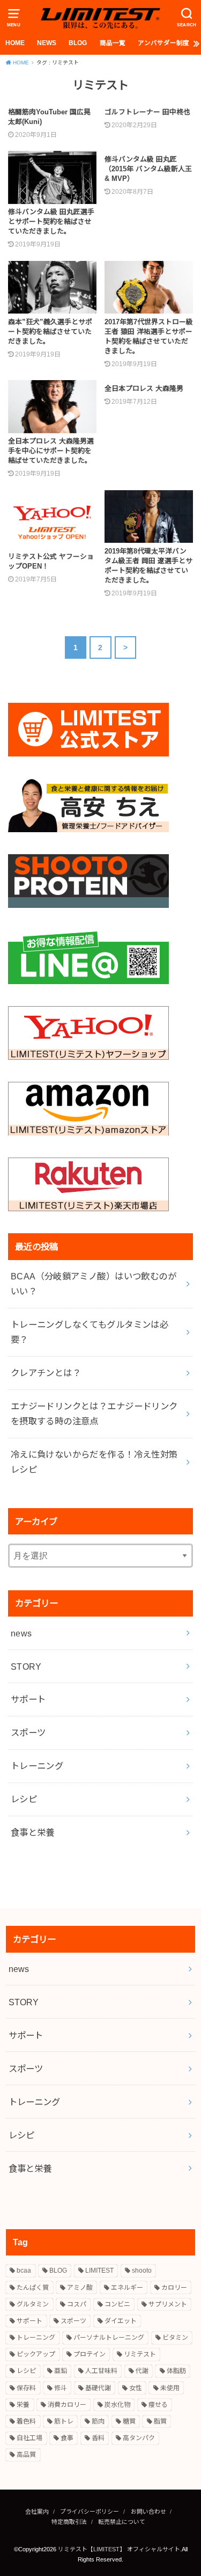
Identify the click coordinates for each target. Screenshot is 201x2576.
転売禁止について (122, 2522)
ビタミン (175, 2338)
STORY (26, 1667)
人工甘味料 (101, 2371)
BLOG (78, 43)
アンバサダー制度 (163, 43)
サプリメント (168, 2304)
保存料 (26, 2388)
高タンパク (139, 2438)
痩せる (158, 2405)
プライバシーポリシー (90, 2512)
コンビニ (117, 2304)
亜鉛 (61, 2371)
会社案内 (37, 2512)
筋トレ (64, 2421)
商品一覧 (113, 43)
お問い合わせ (148, 2512)
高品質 (26, 2455)
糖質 (129, 2421)
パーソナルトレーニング (109, 2338)
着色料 (26, 2421)
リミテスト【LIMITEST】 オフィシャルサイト (119, 2549)
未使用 (170, 2388)
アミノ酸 (80, 2288)
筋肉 (98, 2421)
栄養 (23, 2405)
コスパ (77, 2304)
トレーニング (37, 1766)
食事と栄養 (33, 1832)
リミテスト (140, 2354)
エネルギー (127, 2288)
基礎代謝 (98, 2388)
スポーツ (28, 1733)
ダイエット (121, 2321)
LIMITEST (99, 2271)
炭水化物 (117, 2405)
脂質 (160, 2421)
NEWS (47, 43)
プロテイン (90, 2354)
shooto (142, 2271)
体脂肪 (176, 2371)
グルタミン (33, 2304)
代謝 (142, 2371)
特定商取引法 (69, 2522)
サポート (28, 1699)
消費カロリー (67, 2405)
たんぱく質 (33, 2288)
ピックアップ (36, 2354)
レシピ (24, 1799)
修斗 (61, 2388)
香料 (98, 2438)
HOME (15, 43)
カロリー (174, 2288)
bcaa (24, 2271)
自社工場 (29, 2438)
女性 (136, 2388)
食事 (67, 2438)
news (21, 1633)
